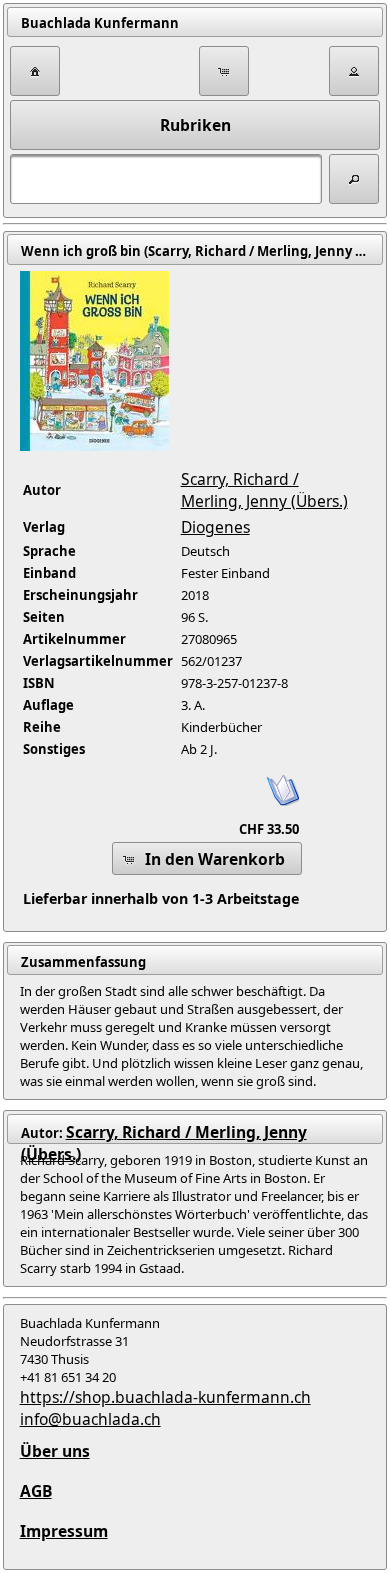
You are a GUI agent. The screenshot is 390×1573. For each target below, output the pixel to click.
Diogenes (215, 527)
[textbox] (166, 179)
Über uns (55, 1451)
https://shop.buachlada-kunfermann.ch (165, 1397)
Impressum (64, 1531)
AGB (36, 1491)
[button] (35, 71)
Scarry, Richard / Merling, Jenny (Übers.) (264, 490)
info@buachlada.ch (90, 1419)
